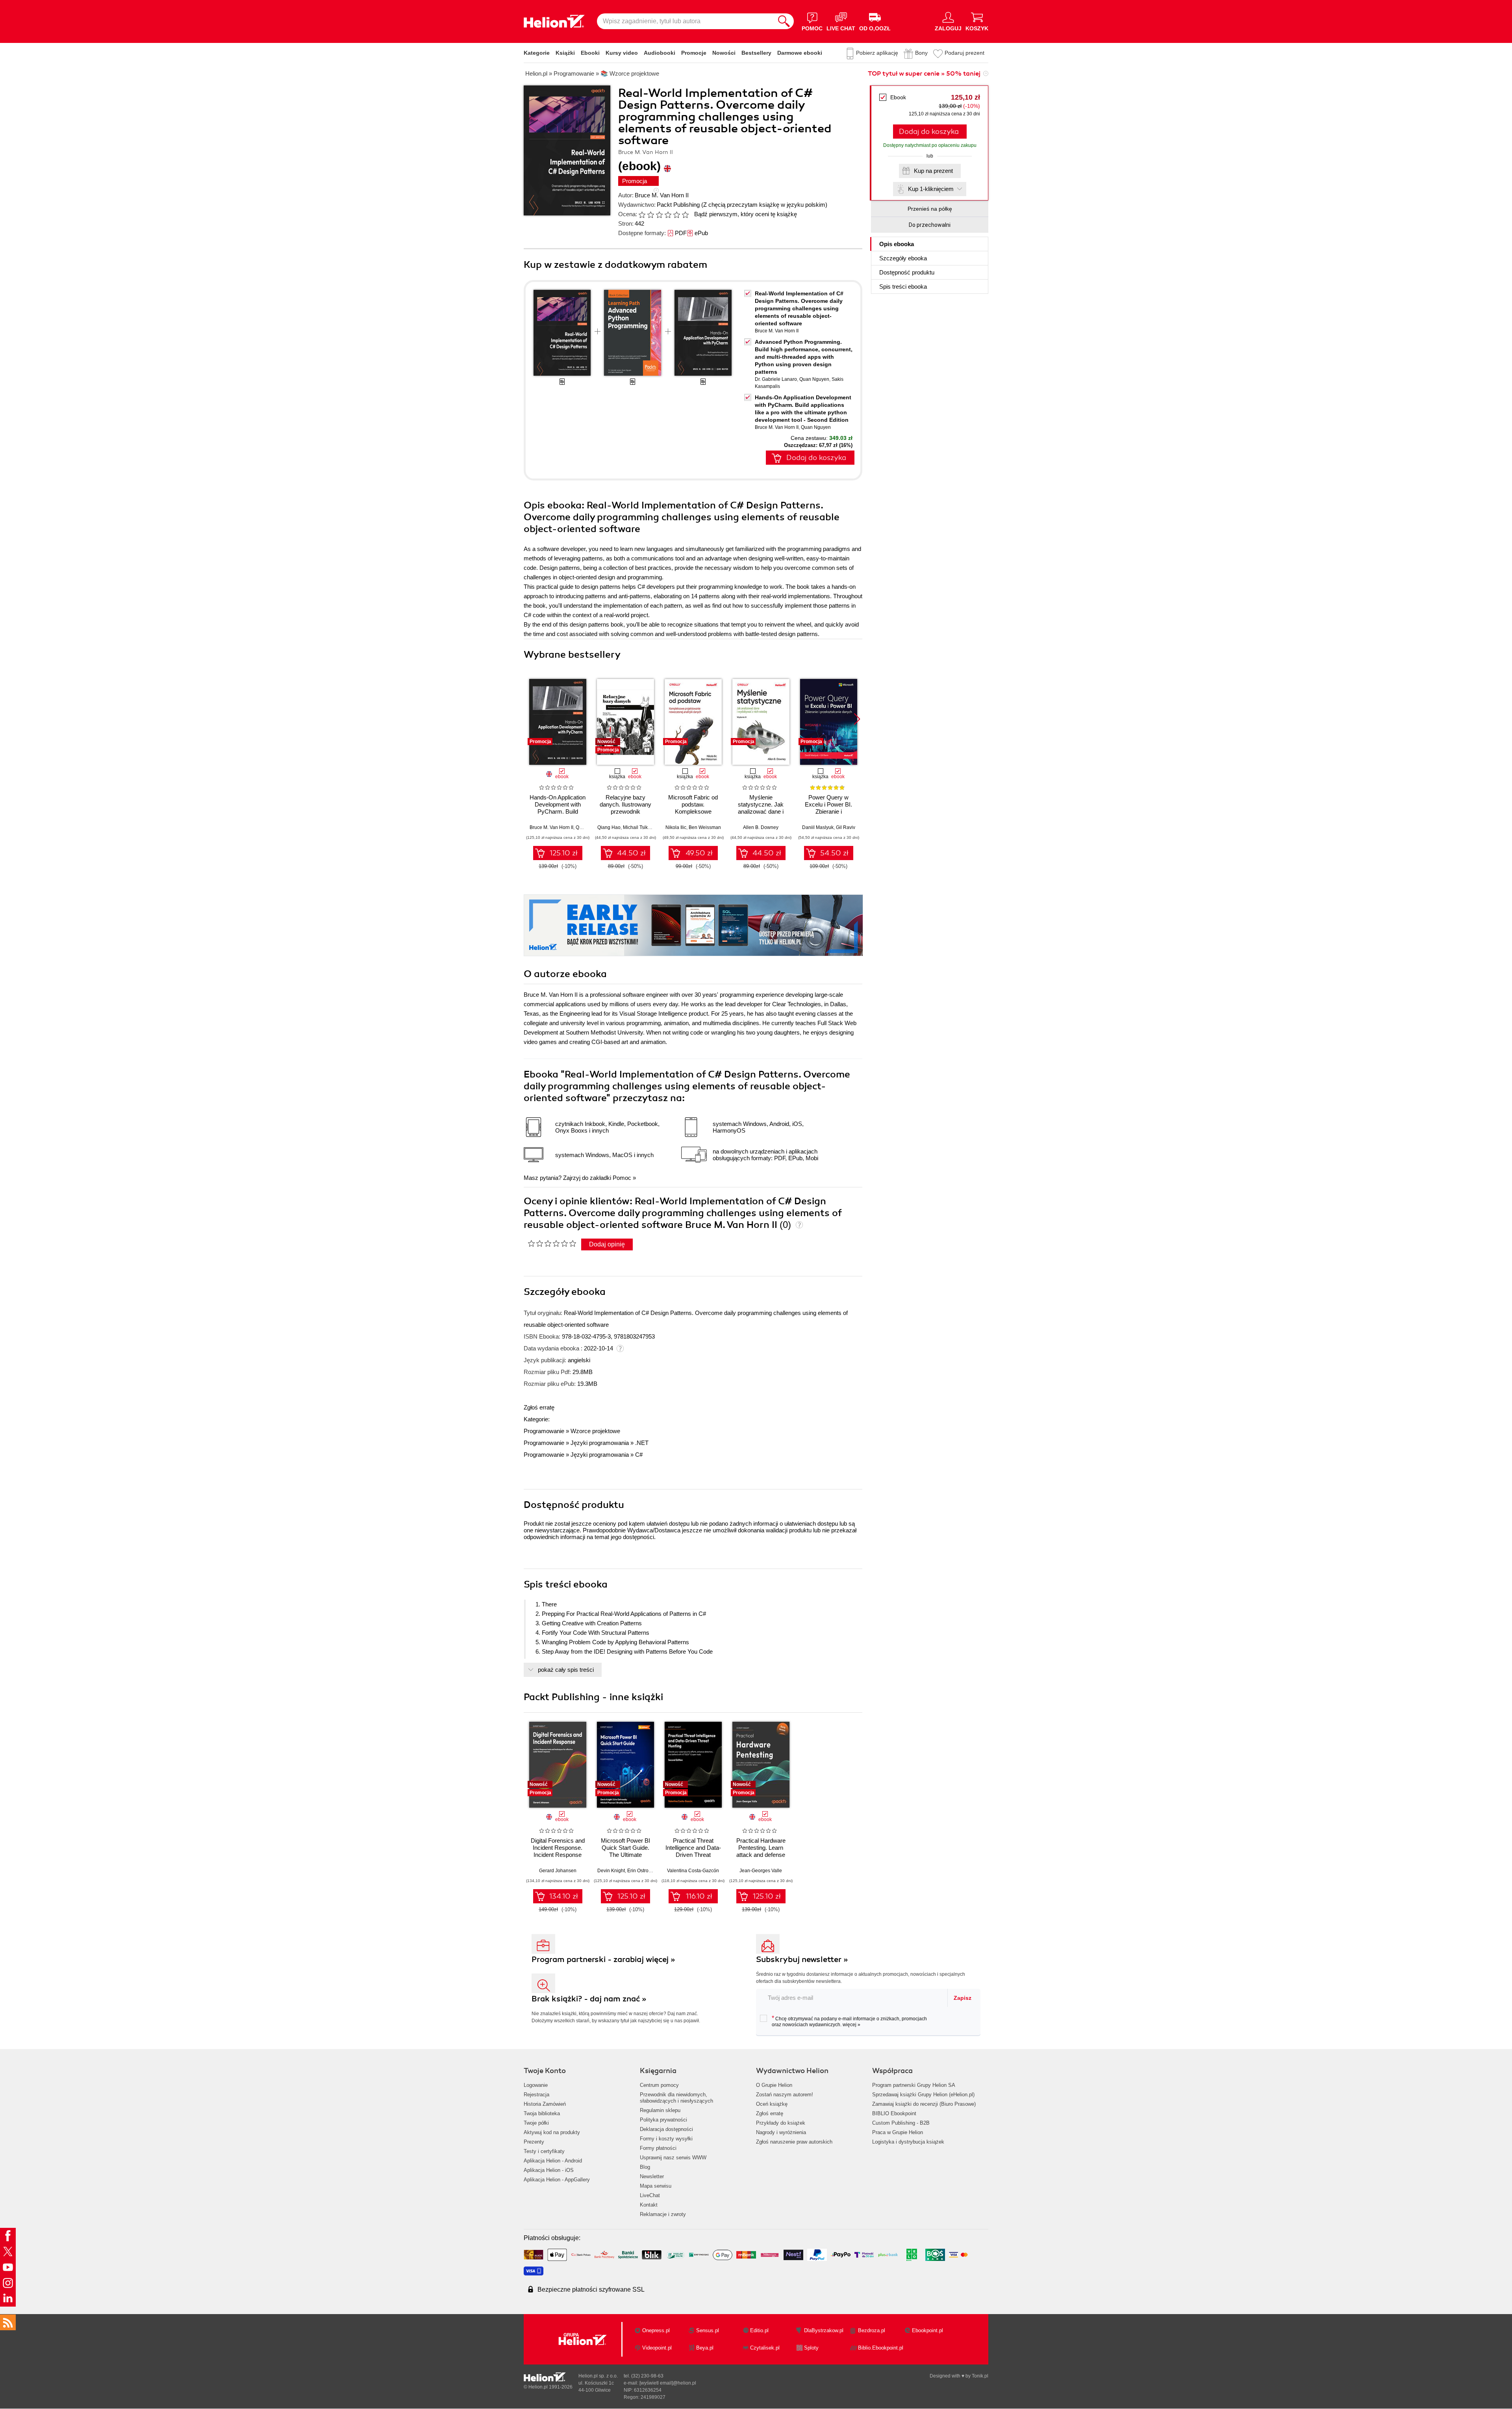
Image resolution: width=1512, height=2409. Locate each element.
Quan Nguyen (814, 379)
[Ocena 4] (668, 215)
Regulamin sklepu (660, 2110)
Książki (565, 53)
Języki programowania (600, 1443)
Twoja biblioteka (542, 2113)
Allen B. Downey (761, 827)
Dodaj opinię (607, 1244)
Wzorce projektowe (595, 1431)
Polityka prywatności (663, 2120)
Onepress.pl (656, 2330)
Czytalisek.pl (765, 2348)
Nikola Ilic (676, 827)
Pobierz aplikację (877, 53)
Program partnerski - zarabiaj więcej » (603, 1959)
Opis (897, 244)
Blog (645, 2167)
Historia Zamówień (545, 2104)
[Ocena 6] (685, 215)
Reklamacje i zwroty (663, 2214)
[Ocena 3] (659, 215)
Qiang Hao (609, 827)
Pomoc (622, 1178)
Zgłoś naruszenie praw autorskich (794, 2142)
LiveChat (650, 2195)
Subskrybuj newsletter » (802, 1959)
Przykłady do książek (781, 2123)
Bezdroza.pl (872, 2330)
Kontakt (649, 2205)
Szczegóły (903, 258)
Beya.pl (705, 2348)
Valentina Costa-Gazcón (693, 1871)
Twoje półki (536, 2123)
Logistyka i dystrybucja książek (908, 2142)
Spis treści (903, 287)
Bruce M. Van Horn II (662, 195)
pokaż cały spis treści (566, 1670)
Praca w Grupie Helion (898, 2132)
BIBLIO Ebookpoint (894, 2113)
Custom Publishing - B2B (901, 2123)
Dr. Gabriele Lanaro (776, 379)
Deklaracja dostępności (666, 2129)
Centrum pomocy (659, 2085)
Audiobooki (660, 53)
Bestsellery (756, 53)
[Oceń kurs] (552, 1243)
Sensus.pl (708, 2330)
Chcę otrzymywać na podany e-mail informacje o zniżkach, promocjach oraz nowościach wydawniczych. (849, 2021)
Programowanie (544, 1431)
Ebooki (590, 53)
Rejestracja (536, 2095)
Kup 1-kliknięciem (931, 189)
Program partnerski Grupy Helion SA (914, 2085)
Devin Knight (611, 1871)
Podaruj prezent (964, 53)
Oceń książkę (772, 2104)
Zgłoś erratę (539, 1407)
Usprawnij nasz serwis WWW (673, 2158)
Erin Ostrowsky (643, 1871)
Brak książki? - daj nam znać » (589, 1999)
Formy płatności (658, 2148)
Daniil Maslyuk (818, 827)
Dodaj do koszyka (929, 132)
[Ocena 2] (650, 215)
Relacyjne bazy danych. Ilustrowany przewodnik (625, 804)
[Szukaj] (784, 21)
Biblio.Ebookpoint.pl (881, 2348)
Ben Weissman (705, 827)
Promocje (694, 53)
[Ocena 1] (642, 215)
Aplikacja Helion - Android (553, 2161)
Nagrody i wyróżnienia (781, 2132)
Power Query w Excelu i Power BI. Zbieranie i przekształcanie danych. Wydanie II (829, 811)
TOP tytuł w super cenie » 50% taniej (924, 74)
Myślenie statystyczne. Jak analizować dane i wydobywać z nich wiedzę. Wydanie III (761, 811)
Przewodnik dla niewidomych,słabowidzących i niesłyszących (676, 2098)
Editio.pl (759, 2330)
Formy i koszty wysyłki (666, 2139)
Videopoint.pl (657, 2348)
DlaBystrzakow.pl (824, 2330)
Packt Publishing (678, 205)
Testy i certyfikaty (544, 2151)
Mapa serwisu (656, 2186)
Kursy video (622, 53)
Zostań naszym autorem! (785, 2095)
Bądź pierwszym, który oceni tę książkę (746, 214)
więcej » (851, 2025)
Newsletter (652, 2176)
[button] (857, 719)
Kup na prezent (933, 171)
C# (639, 1455)
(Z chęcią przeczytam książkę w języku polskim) (764, 205)
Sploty (811, 2348)
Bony (921, 53)
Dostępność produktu (907, 272)
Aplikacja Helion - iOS (549, 2170)
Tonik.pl (980, 2376)
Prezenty (534, 2142)
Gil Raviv (846, 827)
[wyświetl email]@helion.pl (668, 2383)
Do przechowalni (930, 225)
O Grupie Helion (774, 2085)
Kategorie (537, 53)
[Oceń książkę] (664, 214)
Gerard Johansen (558, 1871)
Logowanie (536, 2085)
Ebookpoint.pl (927, 2330)
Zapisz (963, 1998)
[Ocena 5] (676, 215)
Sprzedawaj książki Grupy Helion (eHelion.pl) (923, 2095)
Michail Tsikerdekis (643, 827)
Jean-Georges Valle (761, 1871)
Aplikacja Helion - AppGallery (557, 2180)
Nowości (724, 53)
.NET (642, 1443)
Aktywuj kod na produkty (552, 2132)
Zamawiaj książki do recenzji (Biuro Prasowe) (924, 2104)
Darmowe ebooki (800, 53)
